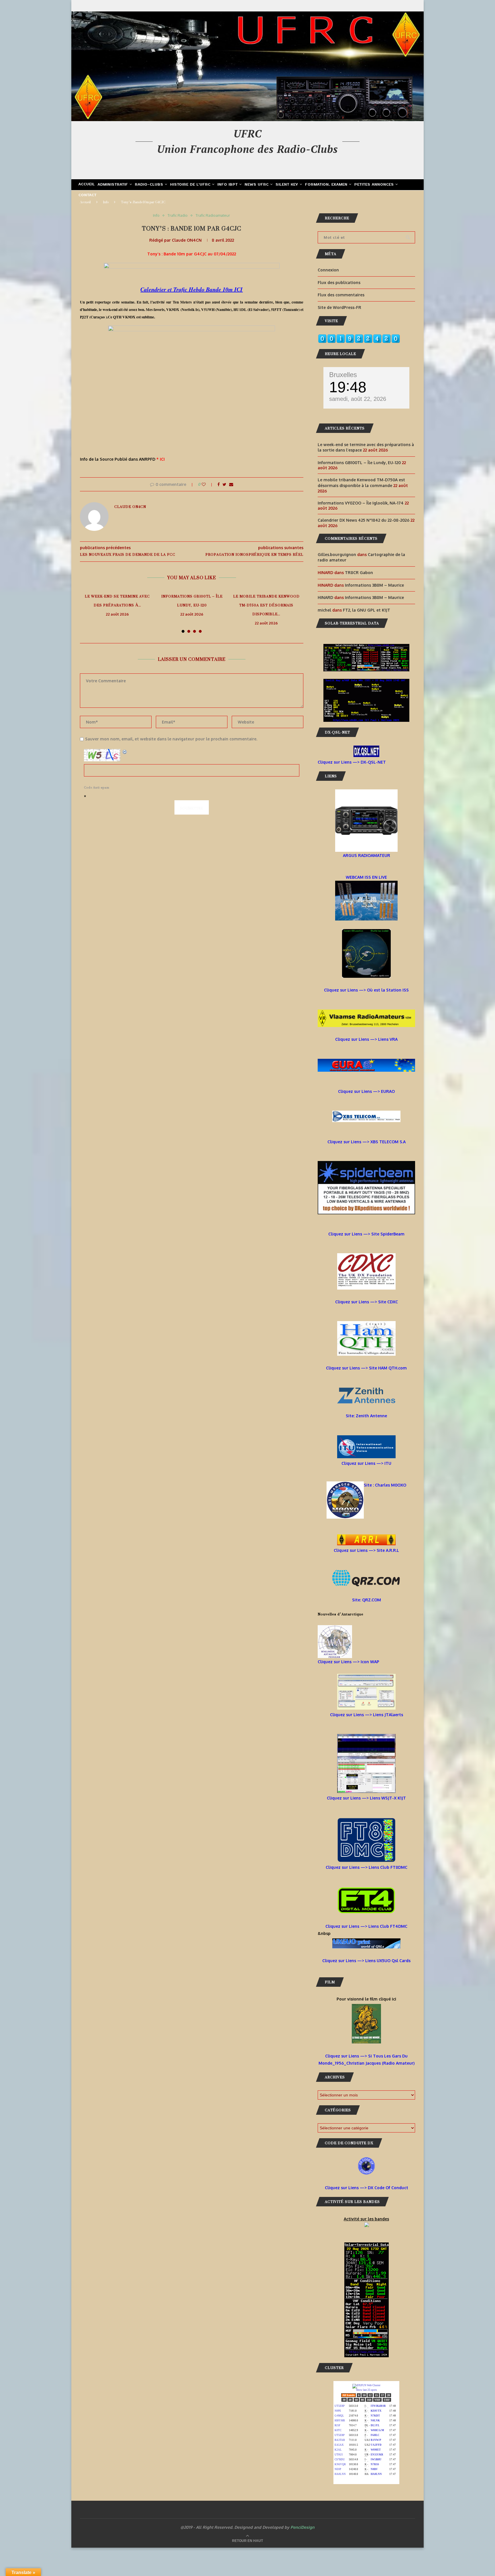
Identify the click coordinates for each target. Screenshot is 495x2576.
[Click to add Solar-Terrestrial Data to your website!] (366, 648)
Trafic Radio (178, 215)
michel (324, 610)
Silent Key (287, 185)
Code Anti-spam (97, 788)
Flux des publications (339, 282)
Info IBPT (228, 185)
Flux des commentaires (341, 295)
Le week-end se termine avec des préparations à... (117, 601)
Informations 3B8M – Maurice (374, 585)
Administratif (113, 185)
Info (106, 202)
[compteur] (359, 338)
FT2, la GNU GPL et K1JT (367, 610)
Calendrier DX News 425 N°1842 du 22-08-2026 (364, 520)
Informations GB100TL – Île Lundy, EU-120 (192, 601)
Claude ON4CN (187, 240)
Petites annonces (374, 185)
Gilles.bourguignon (337, 554)
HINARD (325, 597)
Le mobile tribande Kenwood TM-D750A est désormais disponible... (266, 605)
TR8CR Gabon (359, 572)
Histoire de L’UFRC (190, 185)
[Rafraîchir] (125, 752)
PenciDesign (302, 2527)
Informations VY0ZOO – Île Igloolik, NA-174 (361, 503)
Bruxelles (343, 375)
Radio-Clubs (149, 185)
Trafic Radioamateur (213, 215)
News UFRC (257, 185)
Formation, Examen (326, 185)
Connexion (328, 270)
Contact (88, 195)
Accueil (87, 184)
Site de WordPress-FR (339, 307)
